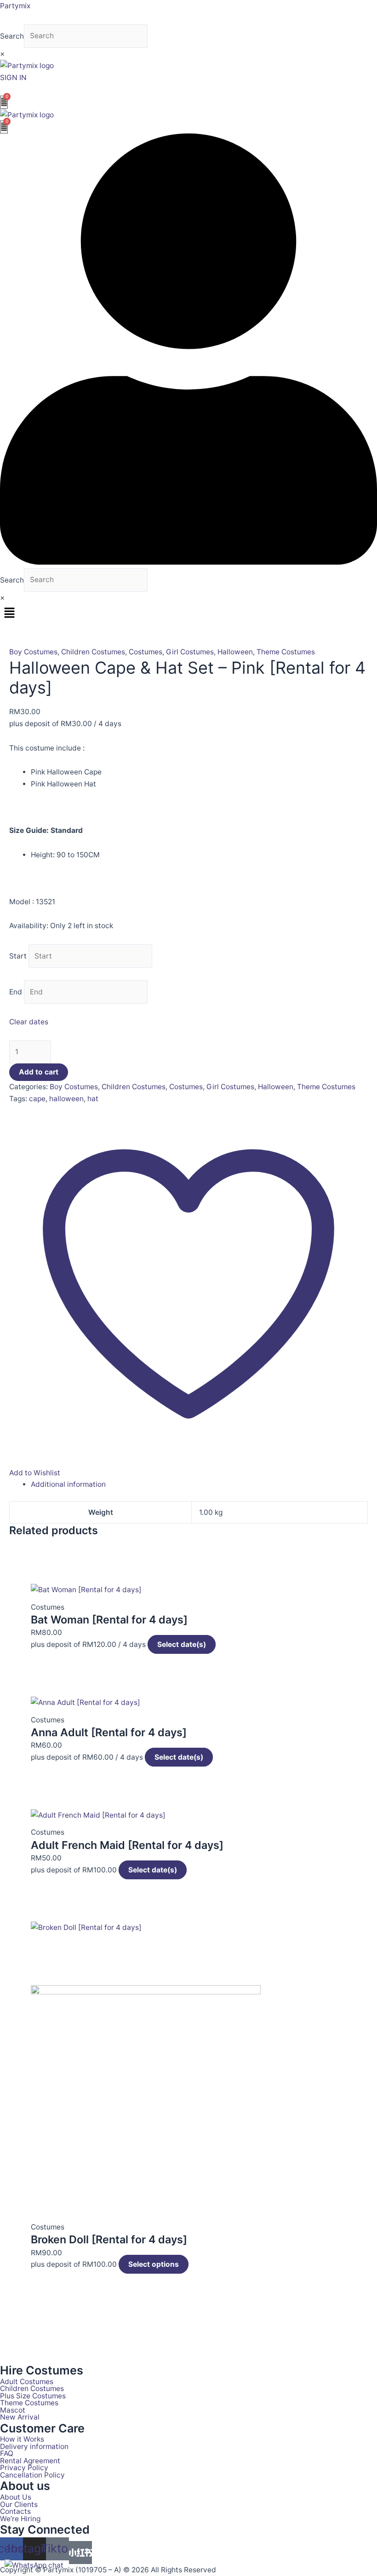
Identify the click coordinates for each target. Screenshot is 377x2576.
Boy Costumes (33, 652)
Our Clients (19, 2505)
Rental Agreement (30, 2461)
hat (93, 1099)
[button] (188, 613)
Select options (154, 2264)
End (16, 992)
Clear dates (29, 1022)
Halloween (235, 652)
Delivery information (34, 2447)
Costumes (146, 652)
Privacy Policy (24, 2468)
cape (37, 1099)
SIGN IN (13, 78)
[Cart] (4, 102)
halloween (66, 1099)
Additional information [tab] (68, 1484)
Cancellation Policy (32, 2475)
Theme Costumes (286, 652)
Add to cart (39, 1072)
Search (12, 36)
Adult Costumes (27, 2382)
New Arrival (20, 2417)
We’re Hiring (20, 2519)
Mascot (13, 2410)
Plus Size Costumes (33, 2396)
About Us (16, 2497)
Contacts (15, 2512)
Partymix (15, 6)
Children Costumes (93, 652)
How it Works (22, 2439)
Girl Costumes (190, 652)
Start (18, 956)
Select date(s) (182, 1644)
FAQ (7, 2454)
